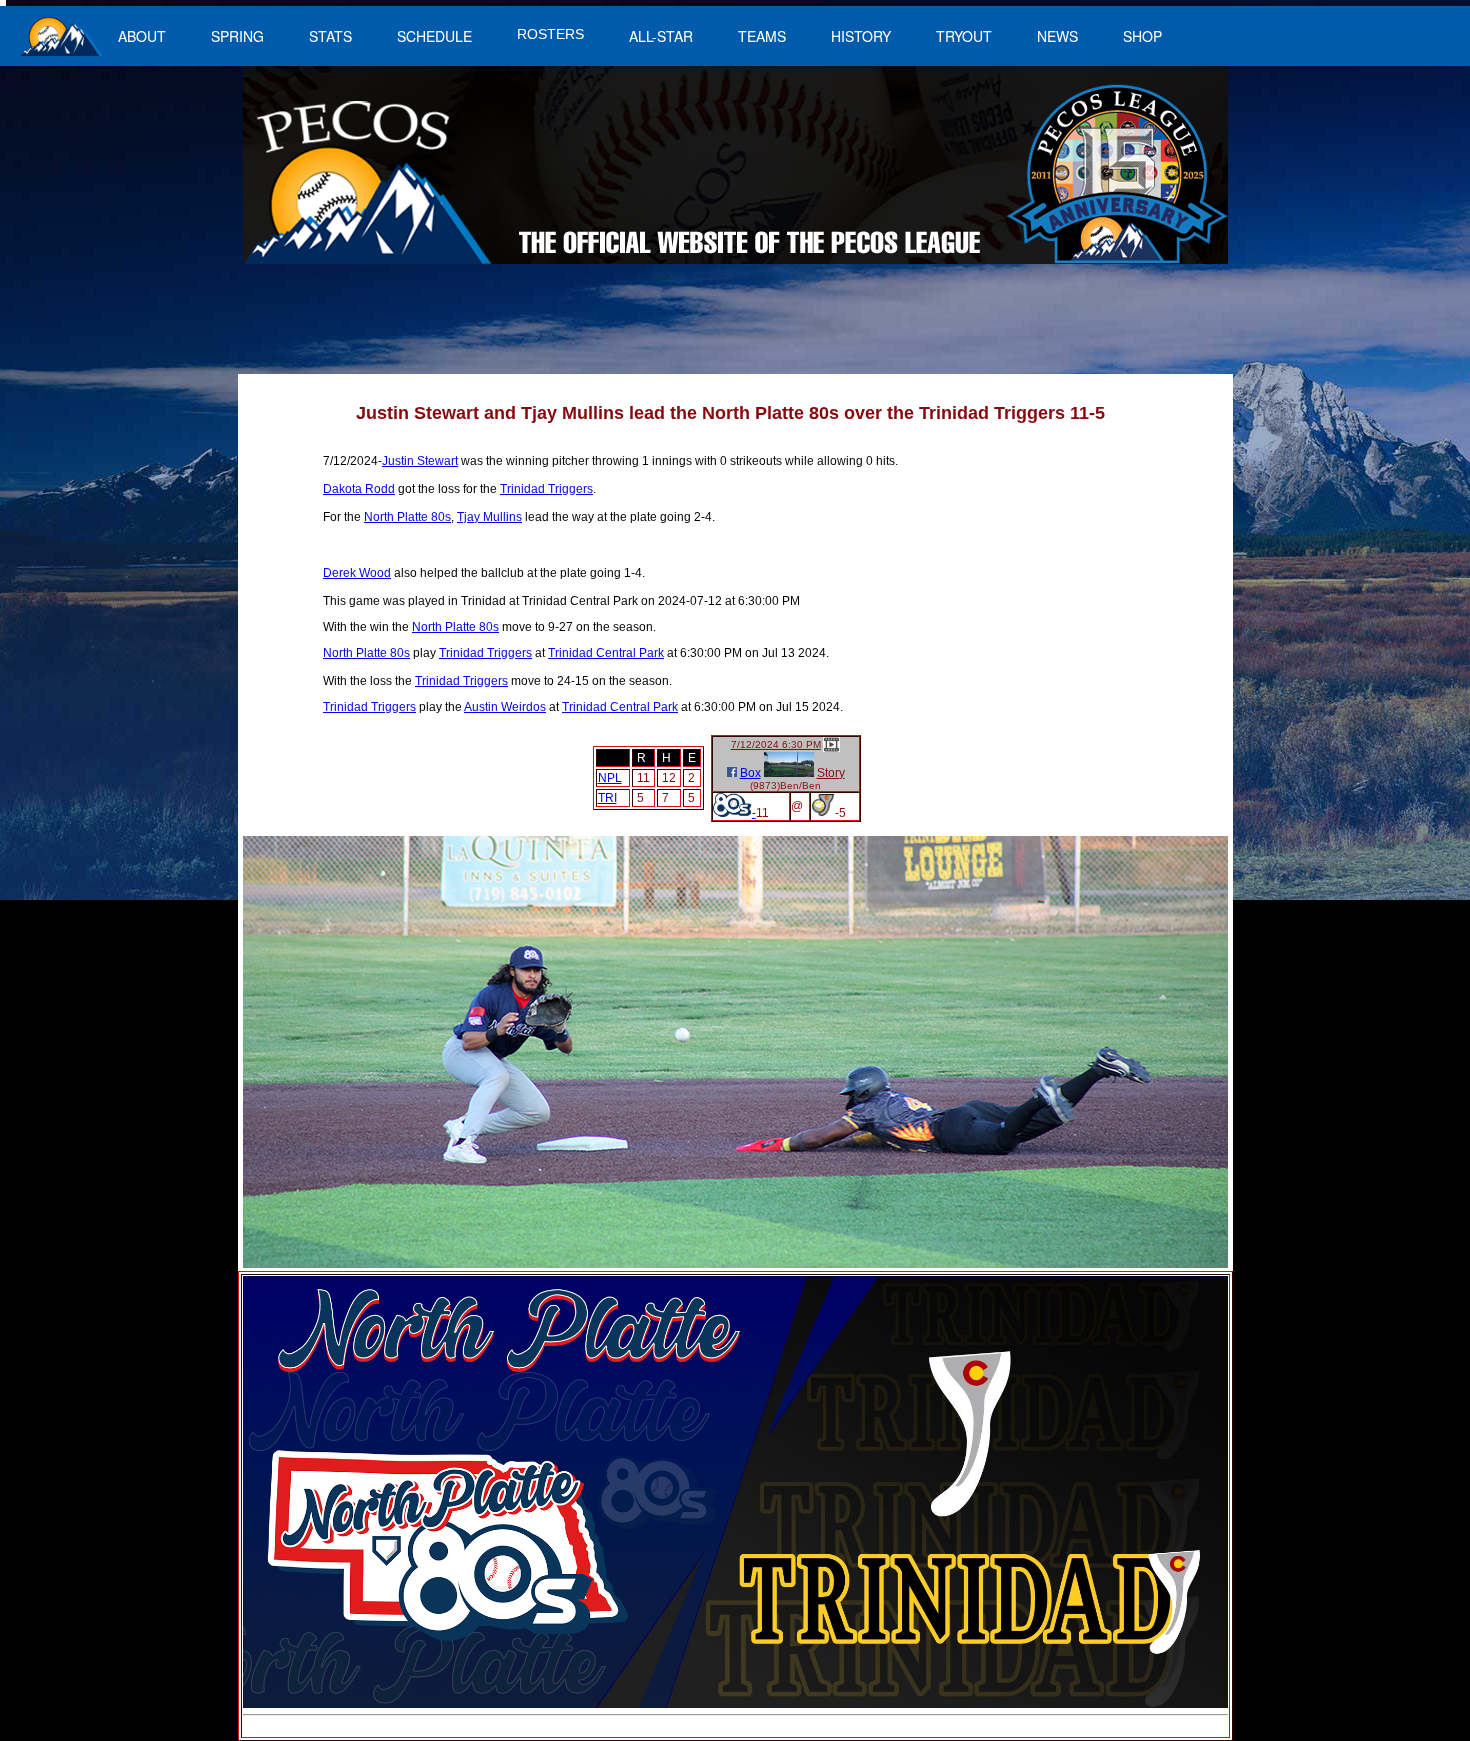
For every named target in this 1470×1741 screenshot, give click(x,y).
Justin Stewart (420, 461)
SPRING (237, 36)
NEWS (1057, 36)
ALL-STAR (661, 36)
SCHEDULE (434, 36)
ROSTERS (550, 34)
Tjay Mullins (489, 517)
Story (831, 773)
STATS (330, 36)
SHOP (1142, 36)
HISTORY (861, 36)
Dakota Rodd (359, 489)
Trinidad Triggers (546, 489)
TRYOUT (964, 36)
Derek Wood (357, 573)
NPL (610, 778)
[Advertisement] (611, 329)
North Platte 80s (407, 517)
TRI (607, 798)
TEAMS (762, 36)
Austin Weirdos (505, 707)
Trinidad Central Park (606, 653)
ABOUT (142, 36)
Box (750, 773)
